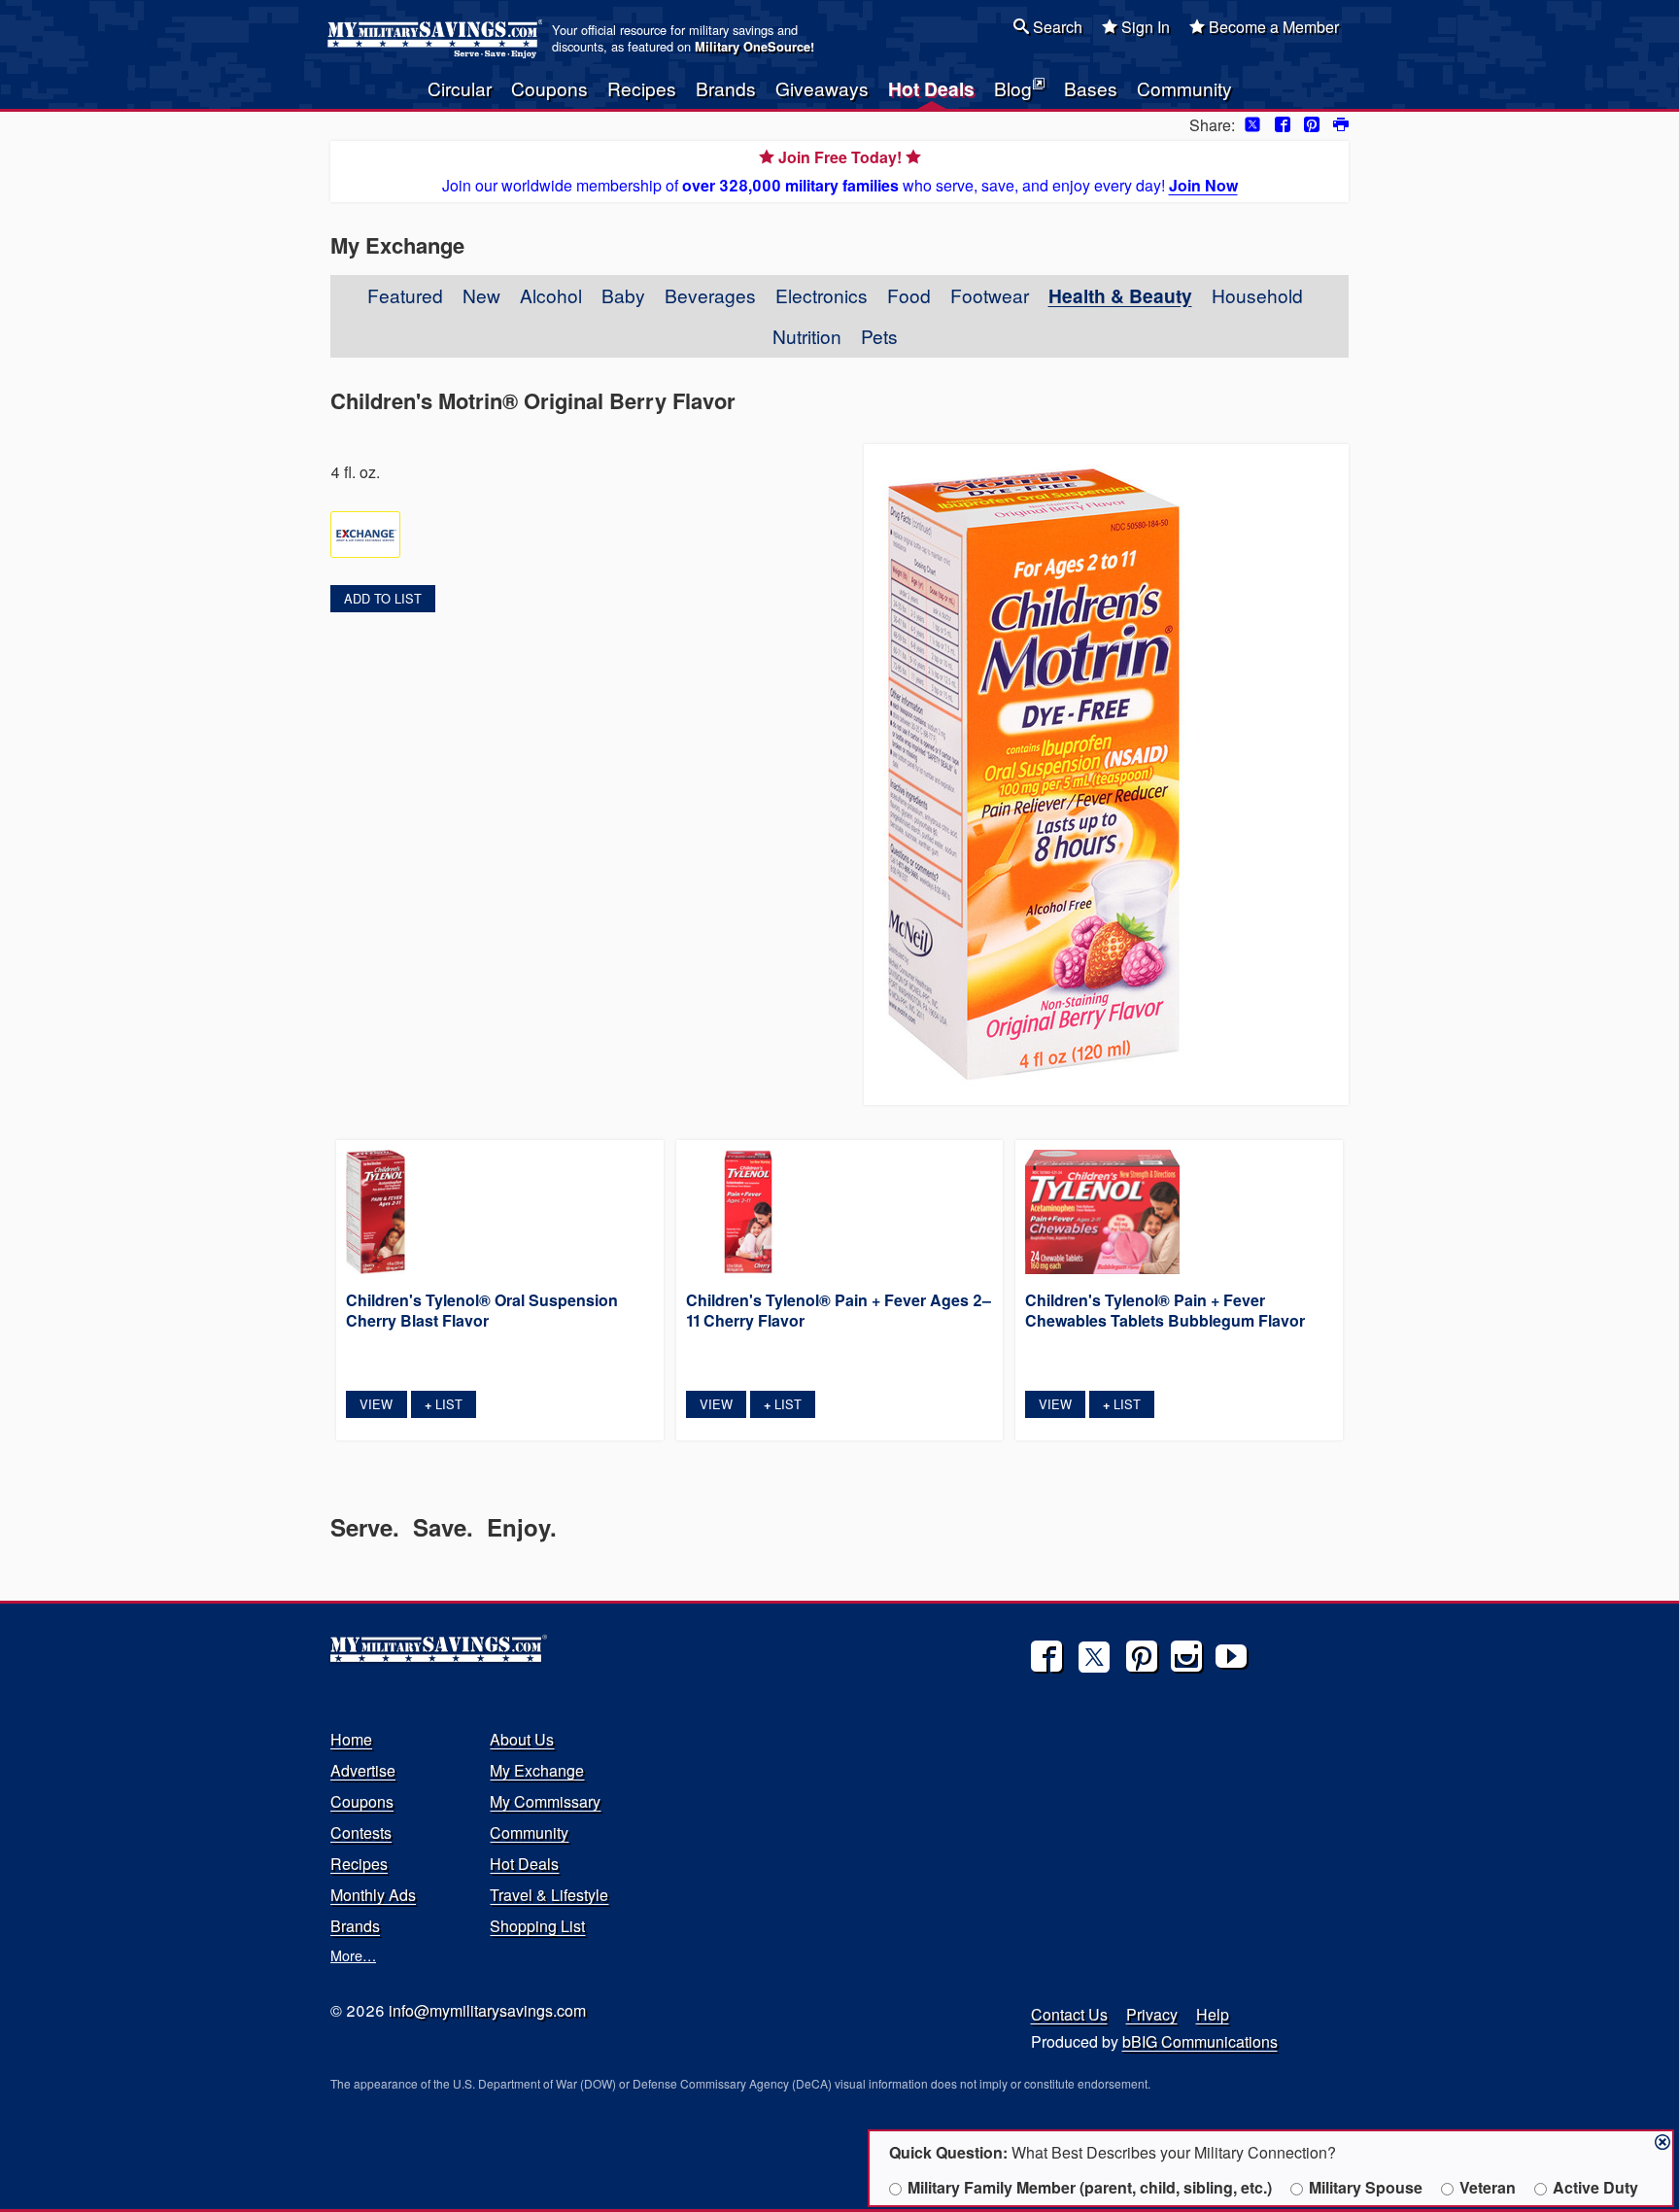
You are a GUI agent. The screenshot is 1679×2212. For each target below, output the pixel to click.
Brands (726, 88)
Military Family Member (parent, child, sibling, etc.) (1090, 2187)
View (376, 1404)
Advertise (363, 1770)
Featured (405, 295)
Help (1213, 2014)
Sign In (1144, 27)
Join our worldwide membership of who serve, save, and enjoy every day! (840, 171)
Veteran (1488, 2187)
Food (909, 295)
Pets (879, 336)
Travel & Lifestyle (549, 1895)
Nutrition (807, 336)
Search (1056, 27)
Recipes (642, 88)
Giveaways (822, 88)
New (481, 295)
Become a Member (1272, 27)
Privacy (1152, 2014)
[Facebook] (1046, 1656)
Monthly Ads (373, 1895)
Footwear (990, 295)
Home (351, 1739)
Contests (361, 1832)
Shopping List (537, 1926)
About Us (522, 1739)
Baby (623, 295)
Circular (460, 88)
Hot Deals (931, 88)
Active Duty (1595, 2187)
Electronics (822, 295)
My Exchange (537, 1770)
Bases (1091, 88)
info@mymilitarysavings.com (487, 2010)
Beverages (710, 295)
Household (1257, 295)
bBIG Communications (1200, 2041)
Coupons (549, 88)
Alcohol (551, 295)
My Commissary (545, 1801)
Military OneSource (753, 47)
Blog (1013, 88)
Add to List (383, 598)
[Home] (438, 39)
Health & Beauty (1120, 295)
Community (1184, 88)
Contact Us (1069, 2014)
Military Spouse (1366, 2187)
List (444, 1404)
